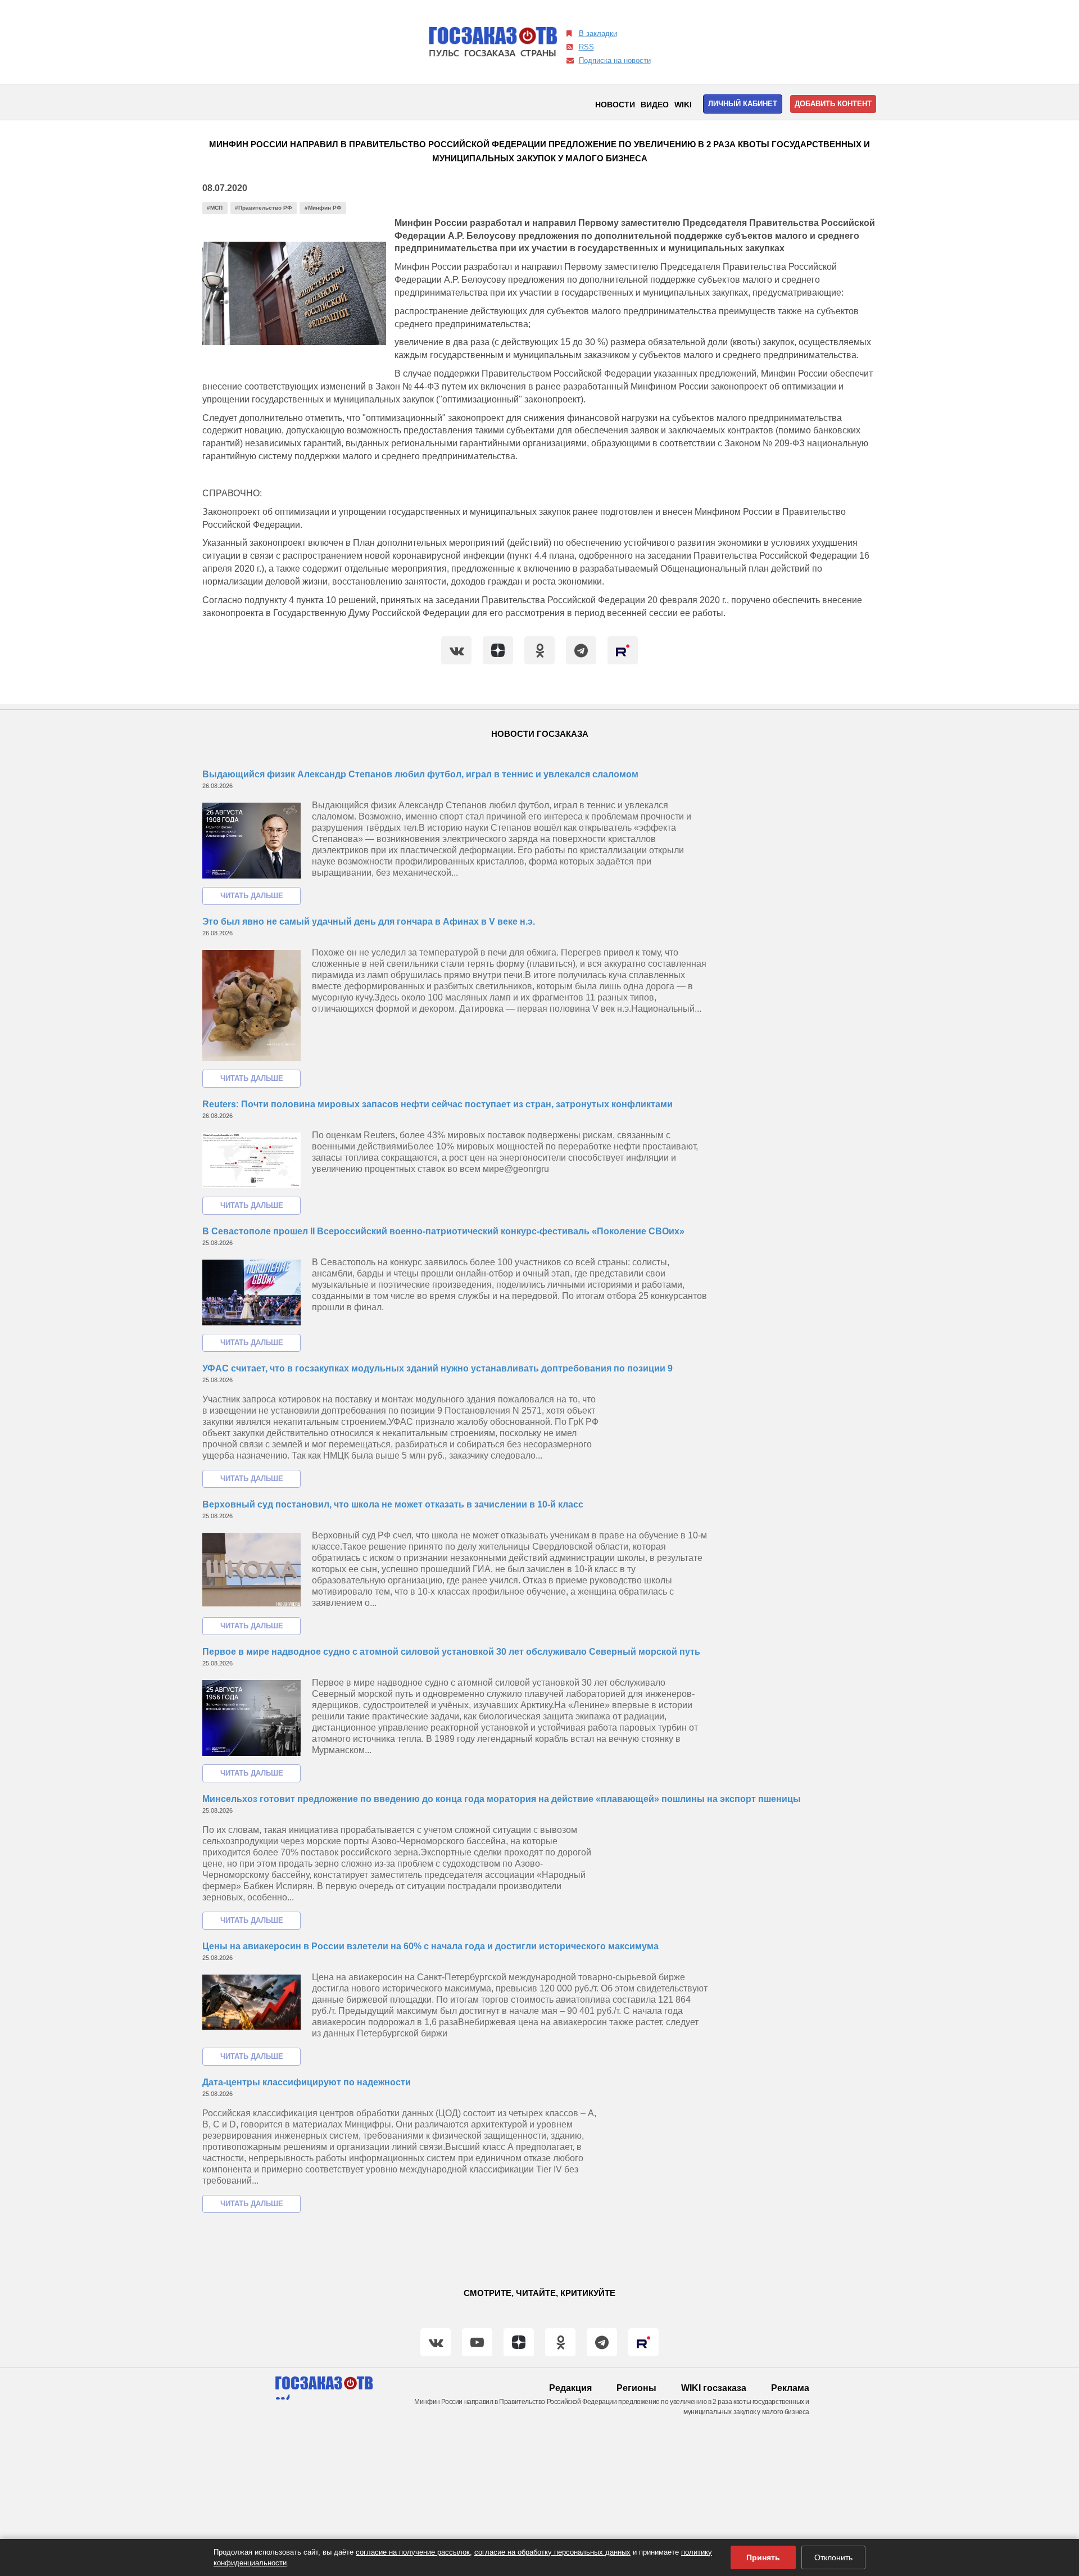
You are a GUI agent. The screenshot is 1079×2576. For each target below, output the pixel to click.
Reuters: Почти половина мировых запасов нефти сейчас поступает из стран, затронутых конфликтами (438, 1104)
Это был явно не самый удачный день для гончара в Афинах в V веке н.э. (369, 922)
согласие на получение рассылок (413, 2552)
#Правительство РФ (264, 208)
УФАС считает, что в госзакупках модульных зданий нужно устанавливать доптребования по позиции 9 (438, 1368)
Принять (763, 2557)
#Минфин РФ (323, 208)
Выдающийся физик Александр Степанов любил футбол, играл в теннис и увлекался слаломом (420, 774)
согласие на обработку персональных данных (552, 2552)
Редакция (570, 2388)
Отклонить (833, 2557)
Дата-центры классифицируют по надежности (307, 2082)
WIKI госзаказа (714, 2388)
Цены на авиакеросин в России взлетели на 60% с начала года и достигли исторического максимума (430, 1946)
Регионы (636, 2388)
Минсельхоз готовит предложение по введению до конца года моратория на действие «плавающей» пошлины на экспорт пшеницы (502, 1799)
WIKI (683, 105)
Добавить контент (833, 104)
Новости (615, 105)
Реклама (790, 2388)
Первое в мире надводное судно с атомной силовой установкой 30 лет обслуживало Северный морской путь (451, 1652)
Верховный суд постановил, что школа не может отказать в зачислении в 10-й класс (393, 1504)
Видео (655, 105)
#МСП (215, 208)
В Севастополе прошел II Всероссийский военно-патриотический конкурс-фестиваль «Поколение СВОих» (443, 1231)
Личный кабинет (743, 104)
